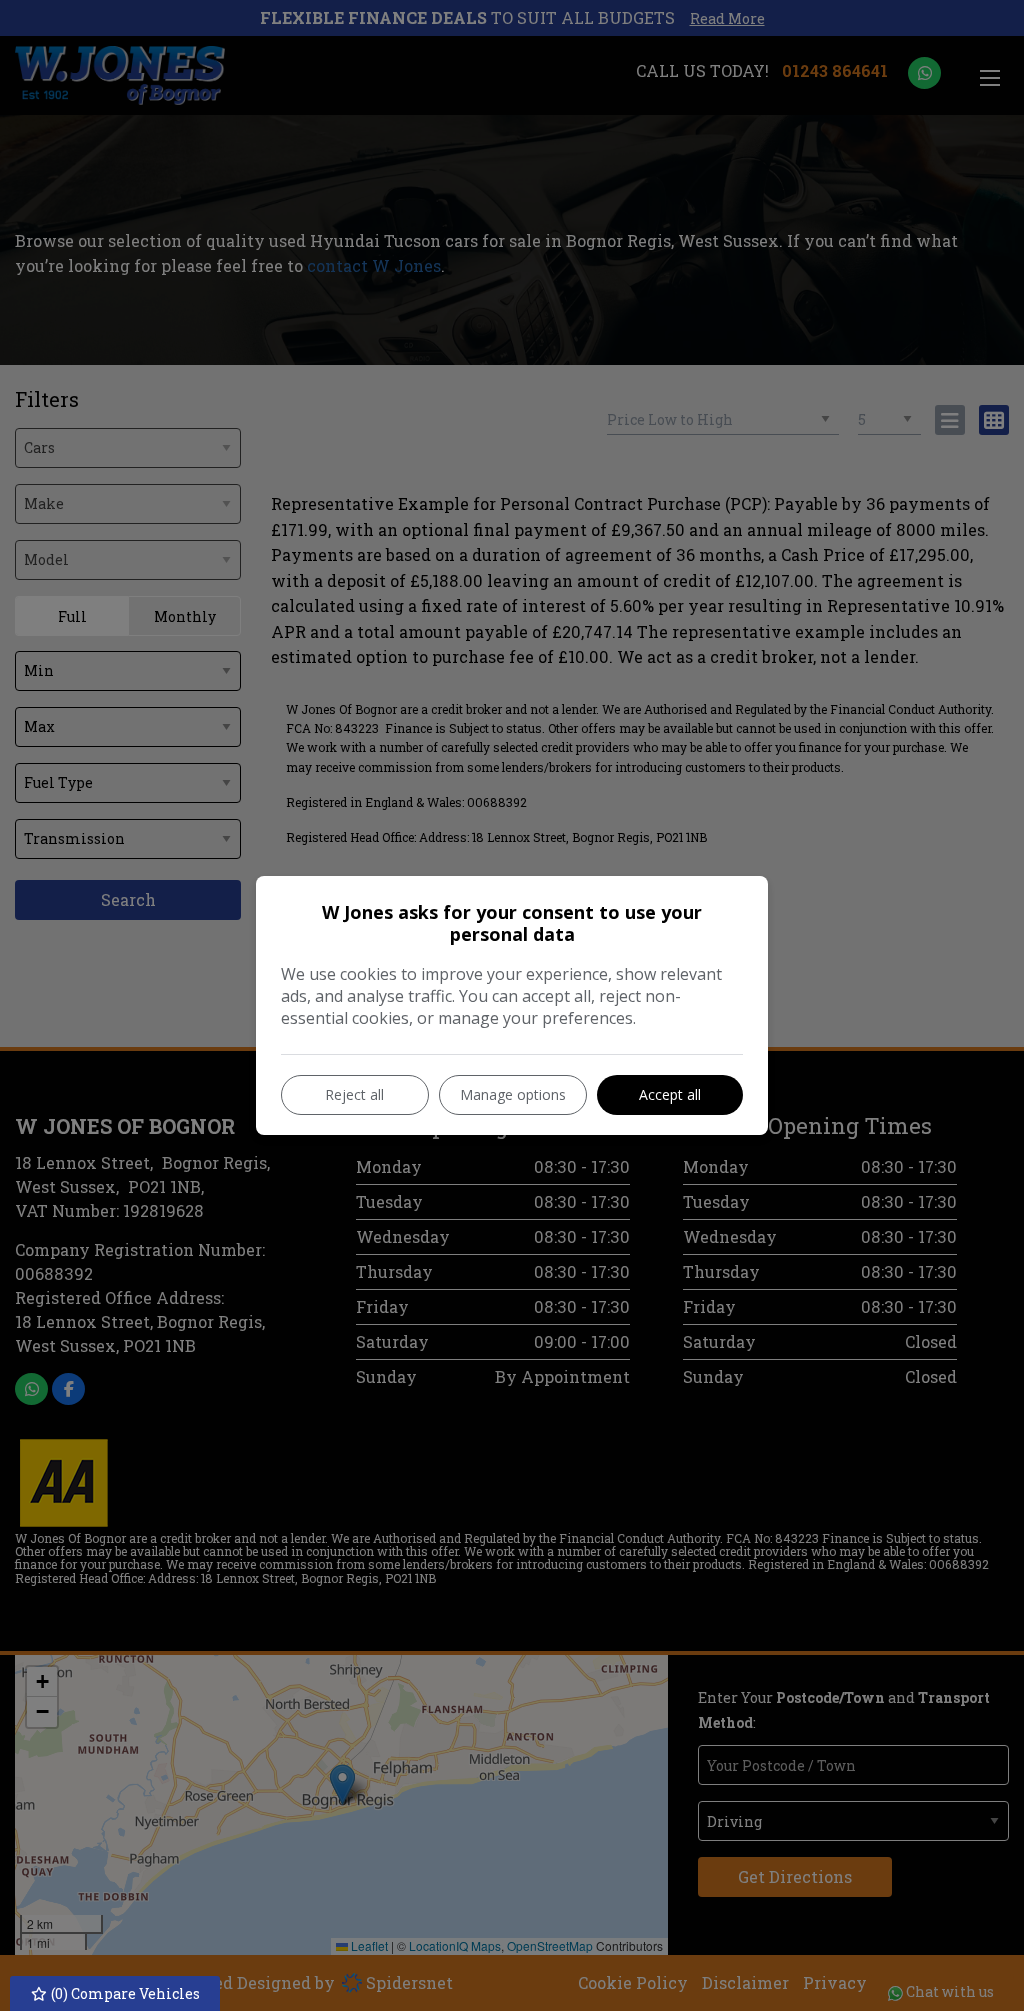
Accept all (670, 1094)
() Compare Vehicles (124, 1993)
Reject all (354, 1094)
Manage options (513, 1094)
